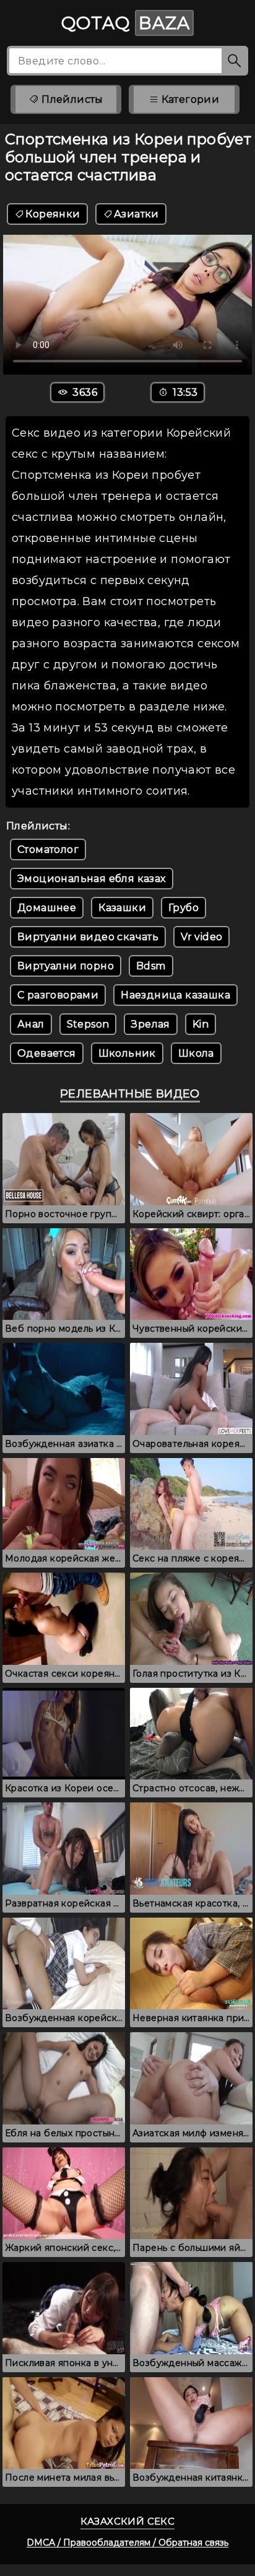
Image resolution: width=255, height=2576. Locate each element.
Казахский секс (128, 2521)
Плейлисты (71, 99)
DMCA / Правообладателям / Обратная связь (127, 2543)
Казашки (122, 908)
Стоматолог (48, 849)
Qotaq (126, 23)
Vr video (201, 937)
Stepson (88, 1024)
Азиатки (136, 214)
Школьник (127, 1053)
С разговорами (58, 995)
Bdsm (151, 966)
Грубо (184, 908)
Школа (196, 1053)
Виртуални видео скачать (88, 937)
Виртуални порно (66, 966)
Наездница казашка (175, 995)
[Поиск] (235, 61)
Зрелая (150, 1024)
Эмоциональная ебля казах (92, 879)
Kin (201, 1024)
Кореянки (53, 214)
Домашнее (47, 908)
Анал (31, 1024)
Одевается (47, 1053)
